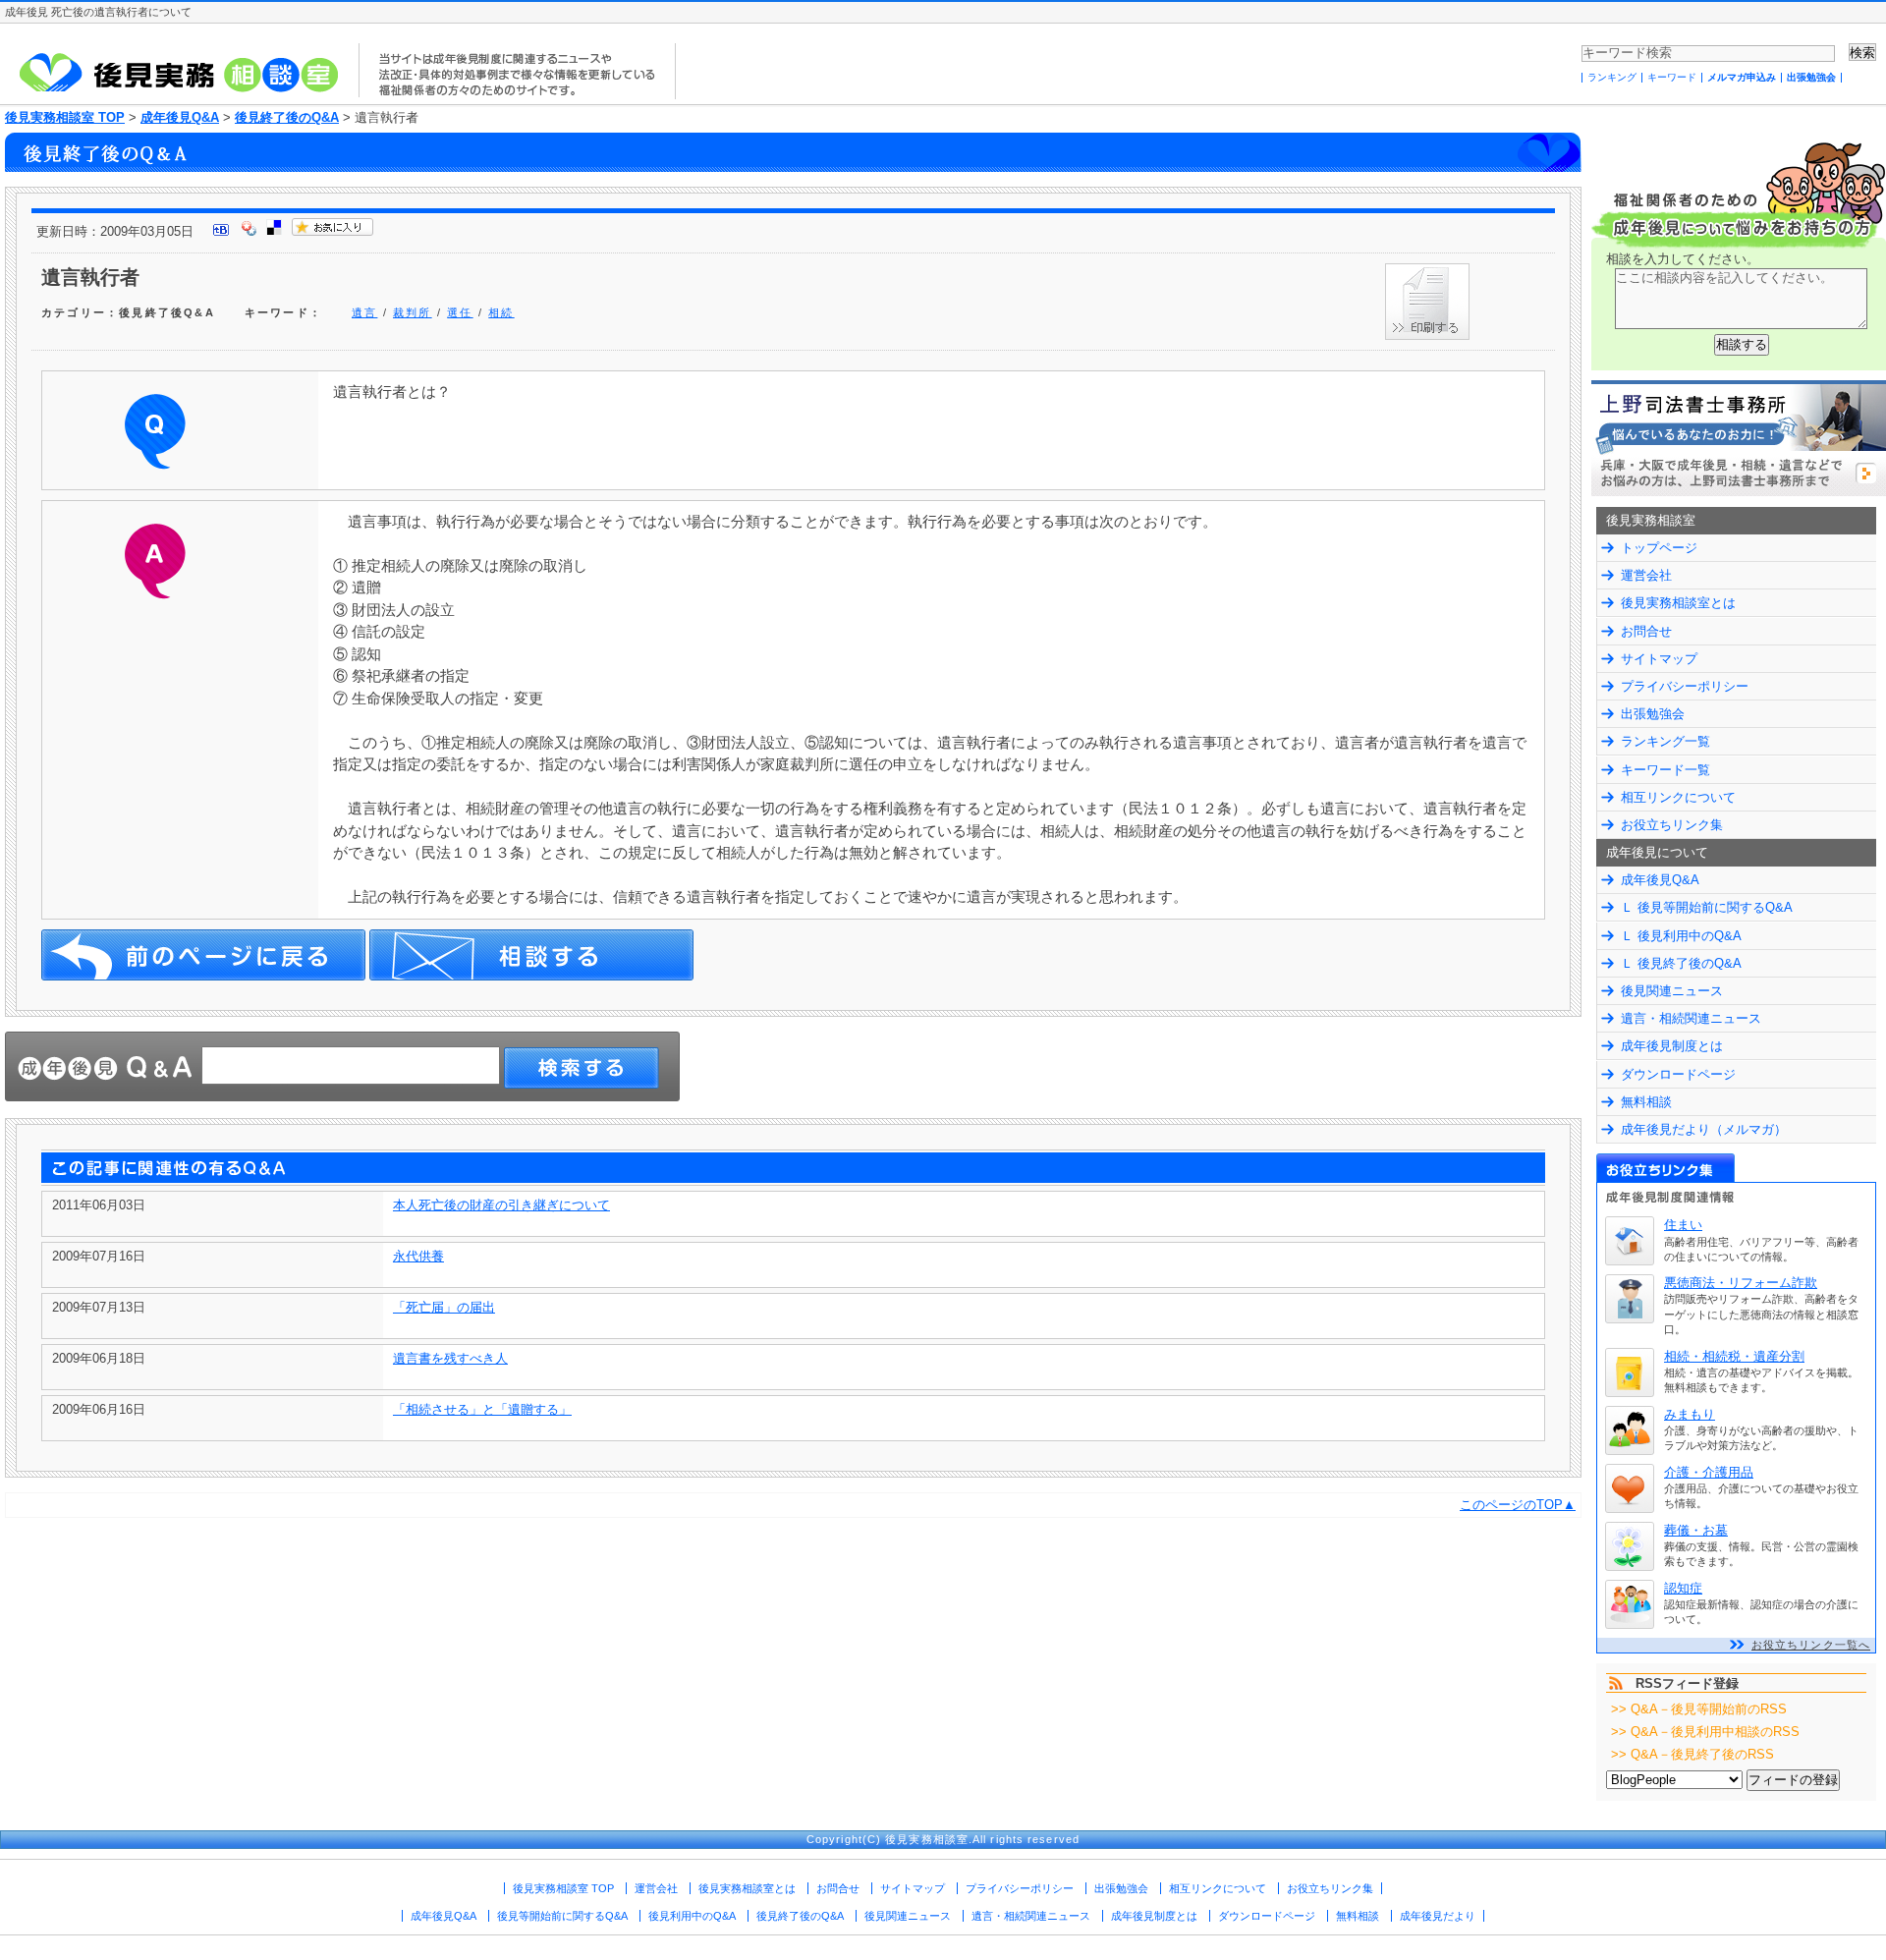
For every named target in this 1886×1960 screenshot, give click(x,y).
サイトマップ (1659, 659)
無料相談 (1646, 1102)
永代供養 (418, 1256)
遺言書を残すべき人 (450, 1358)
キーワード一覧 (1665, 770)
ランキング (1612, 77)
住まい (1683, 1225)
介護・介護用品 (1709, 1472)
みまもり (1690, 1414)
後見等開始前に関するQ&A (562, 1916)
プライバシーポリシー (1685, 686)
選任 (460, 312)
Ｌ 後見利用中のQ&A (1681, 936)
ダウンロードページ (1678, 1074)
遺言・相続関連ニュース (1691, 1018)
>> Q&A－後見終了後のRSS (1692, 1754)
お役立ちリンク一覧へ (1811, 1645)
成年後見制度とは (1672, 1046)
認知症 (1683, 1588)
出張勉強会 (1811, 77)
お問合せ (1646, 631)
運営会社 (1646, 575)
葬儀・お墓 (1696, 1530)
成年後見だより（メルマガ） (1704, 1129)
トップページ (1659, 548)
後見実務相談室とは (1678, 603)
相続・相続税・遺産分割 (1734, 1356)
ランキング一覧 (1665, 741)
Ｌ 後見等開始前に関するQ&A (1707, 907)
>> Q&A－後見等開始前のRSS (1699, 1709)
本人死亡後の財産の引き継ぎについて (501, 1205)
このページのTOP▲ (1518, 1505)
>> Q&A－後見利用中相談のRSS (1705, 1732)
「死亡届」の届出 (444, 1307)
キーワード (1672, 77)
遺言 (364, 312)
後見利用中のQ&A (692, 1916)
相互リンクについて (1678, 797)
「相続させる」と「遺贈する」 (482, 1409)
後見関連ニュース (1672, 991)
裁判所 (413, 312)
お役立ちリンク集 (1672, 825)
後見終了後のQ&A (287, 117)
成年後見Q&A (180, 117)
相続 (501, 312)
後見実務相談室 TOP (65, 117)
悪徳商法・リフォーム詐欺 (1741, 1283)
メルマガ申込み (1742, 77)
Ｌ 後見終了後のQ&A (1681, 963)
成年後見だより (1438, 1916)
